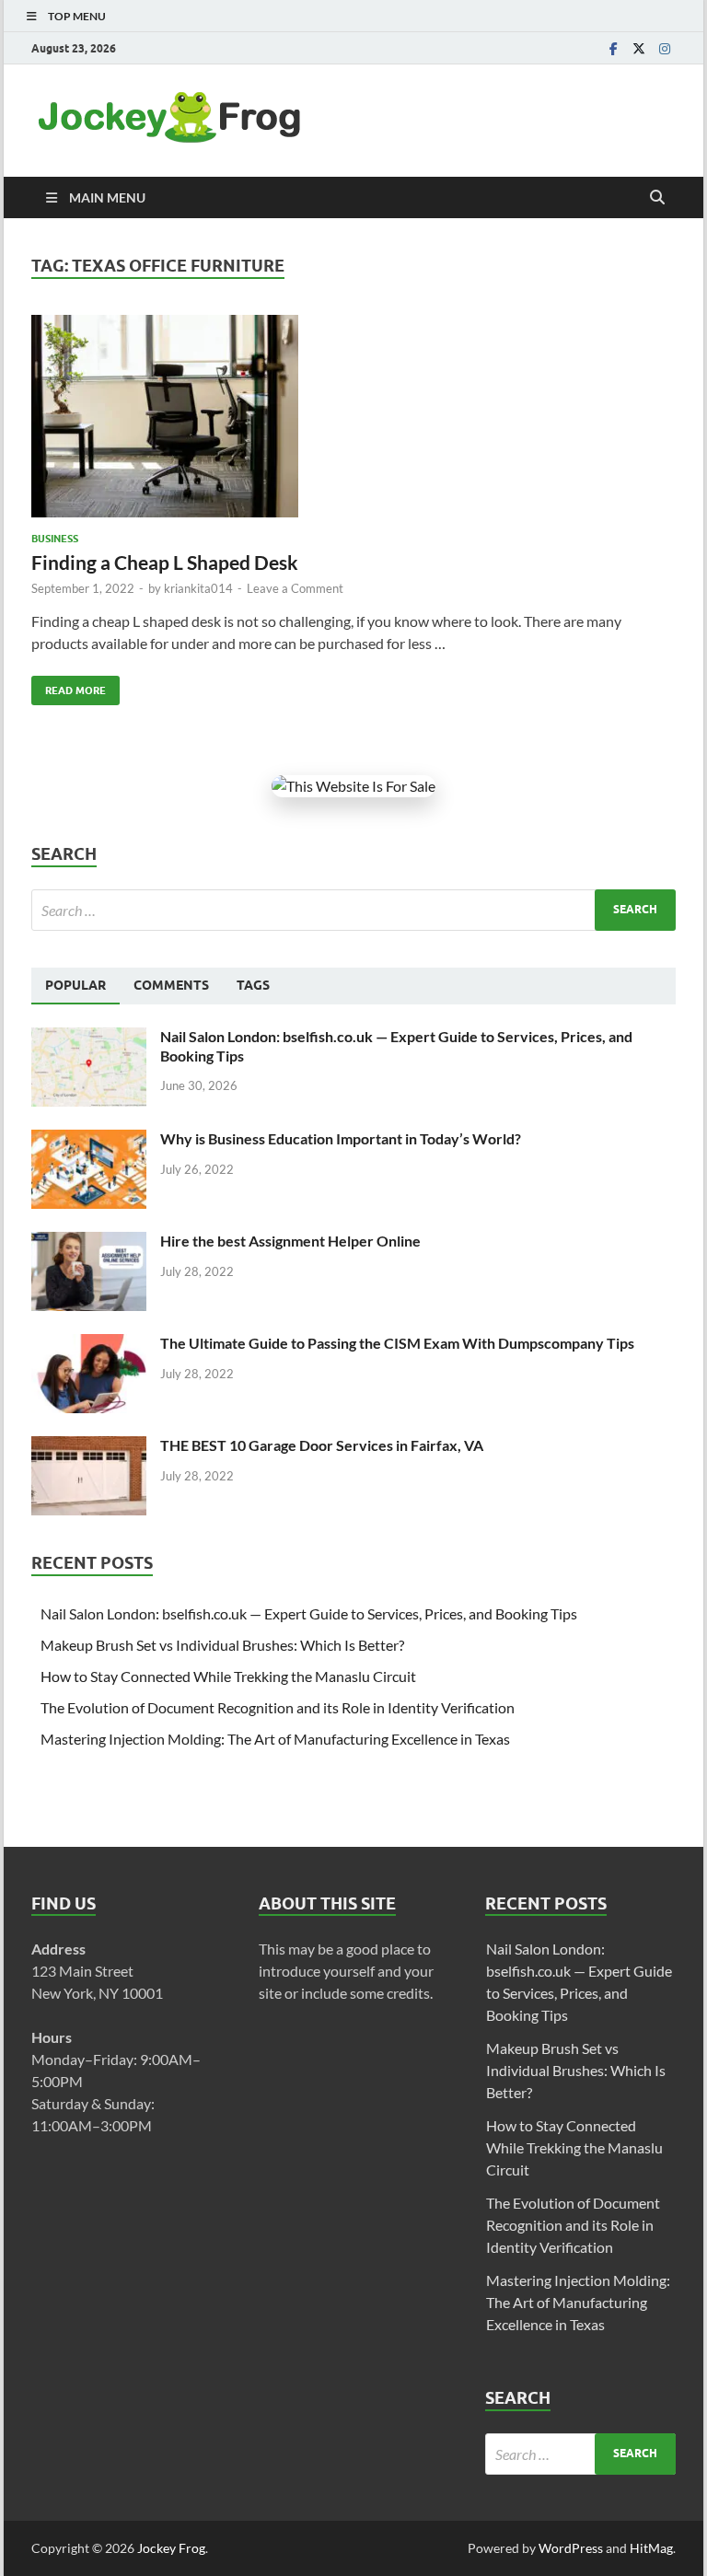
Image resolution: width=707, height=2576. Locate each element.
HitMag (651, 2548)
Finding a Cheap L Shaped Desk (165, 562)
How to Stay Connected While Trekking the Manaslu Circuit (228, 1676)
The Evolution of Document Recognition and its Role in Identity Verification (278, 1707)
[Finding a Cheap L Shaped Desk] (353, 416)
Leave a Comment (295, 588)
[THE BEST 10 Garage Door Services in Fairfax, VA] (89, 1447)
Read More (69, 686)
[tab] (75, 986)
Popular (75, 985)
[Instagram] (665, 48)
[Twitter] (639, 48)
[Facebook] (613, 48)
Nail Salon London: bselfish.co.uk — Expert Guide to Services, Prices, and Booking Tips (309, 1613)
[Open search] (657, 198)
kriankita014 (198, 588)
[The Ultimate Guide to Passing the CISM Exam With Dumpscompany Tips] (89, 1345)
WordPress (571, 2548)
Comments (171, 985)
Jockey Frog (171, 2548)
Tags (253, 985)
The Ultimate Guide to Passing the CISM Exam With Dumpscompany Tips (397, 1343)
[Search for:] (353, 910)
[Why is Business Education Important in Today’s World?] (89, 1140)
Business (55, 539)
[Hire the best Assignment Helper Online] (89, 1242)
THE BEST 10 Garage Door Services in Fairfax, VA (322, 1445)
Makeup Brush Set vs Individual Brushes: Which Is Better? (222, 1645)
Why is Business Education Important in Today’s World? (341, 1138)
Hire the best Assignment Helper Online (290, 1241)
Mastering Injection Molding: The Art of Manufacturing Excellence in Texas (275, 1739)
